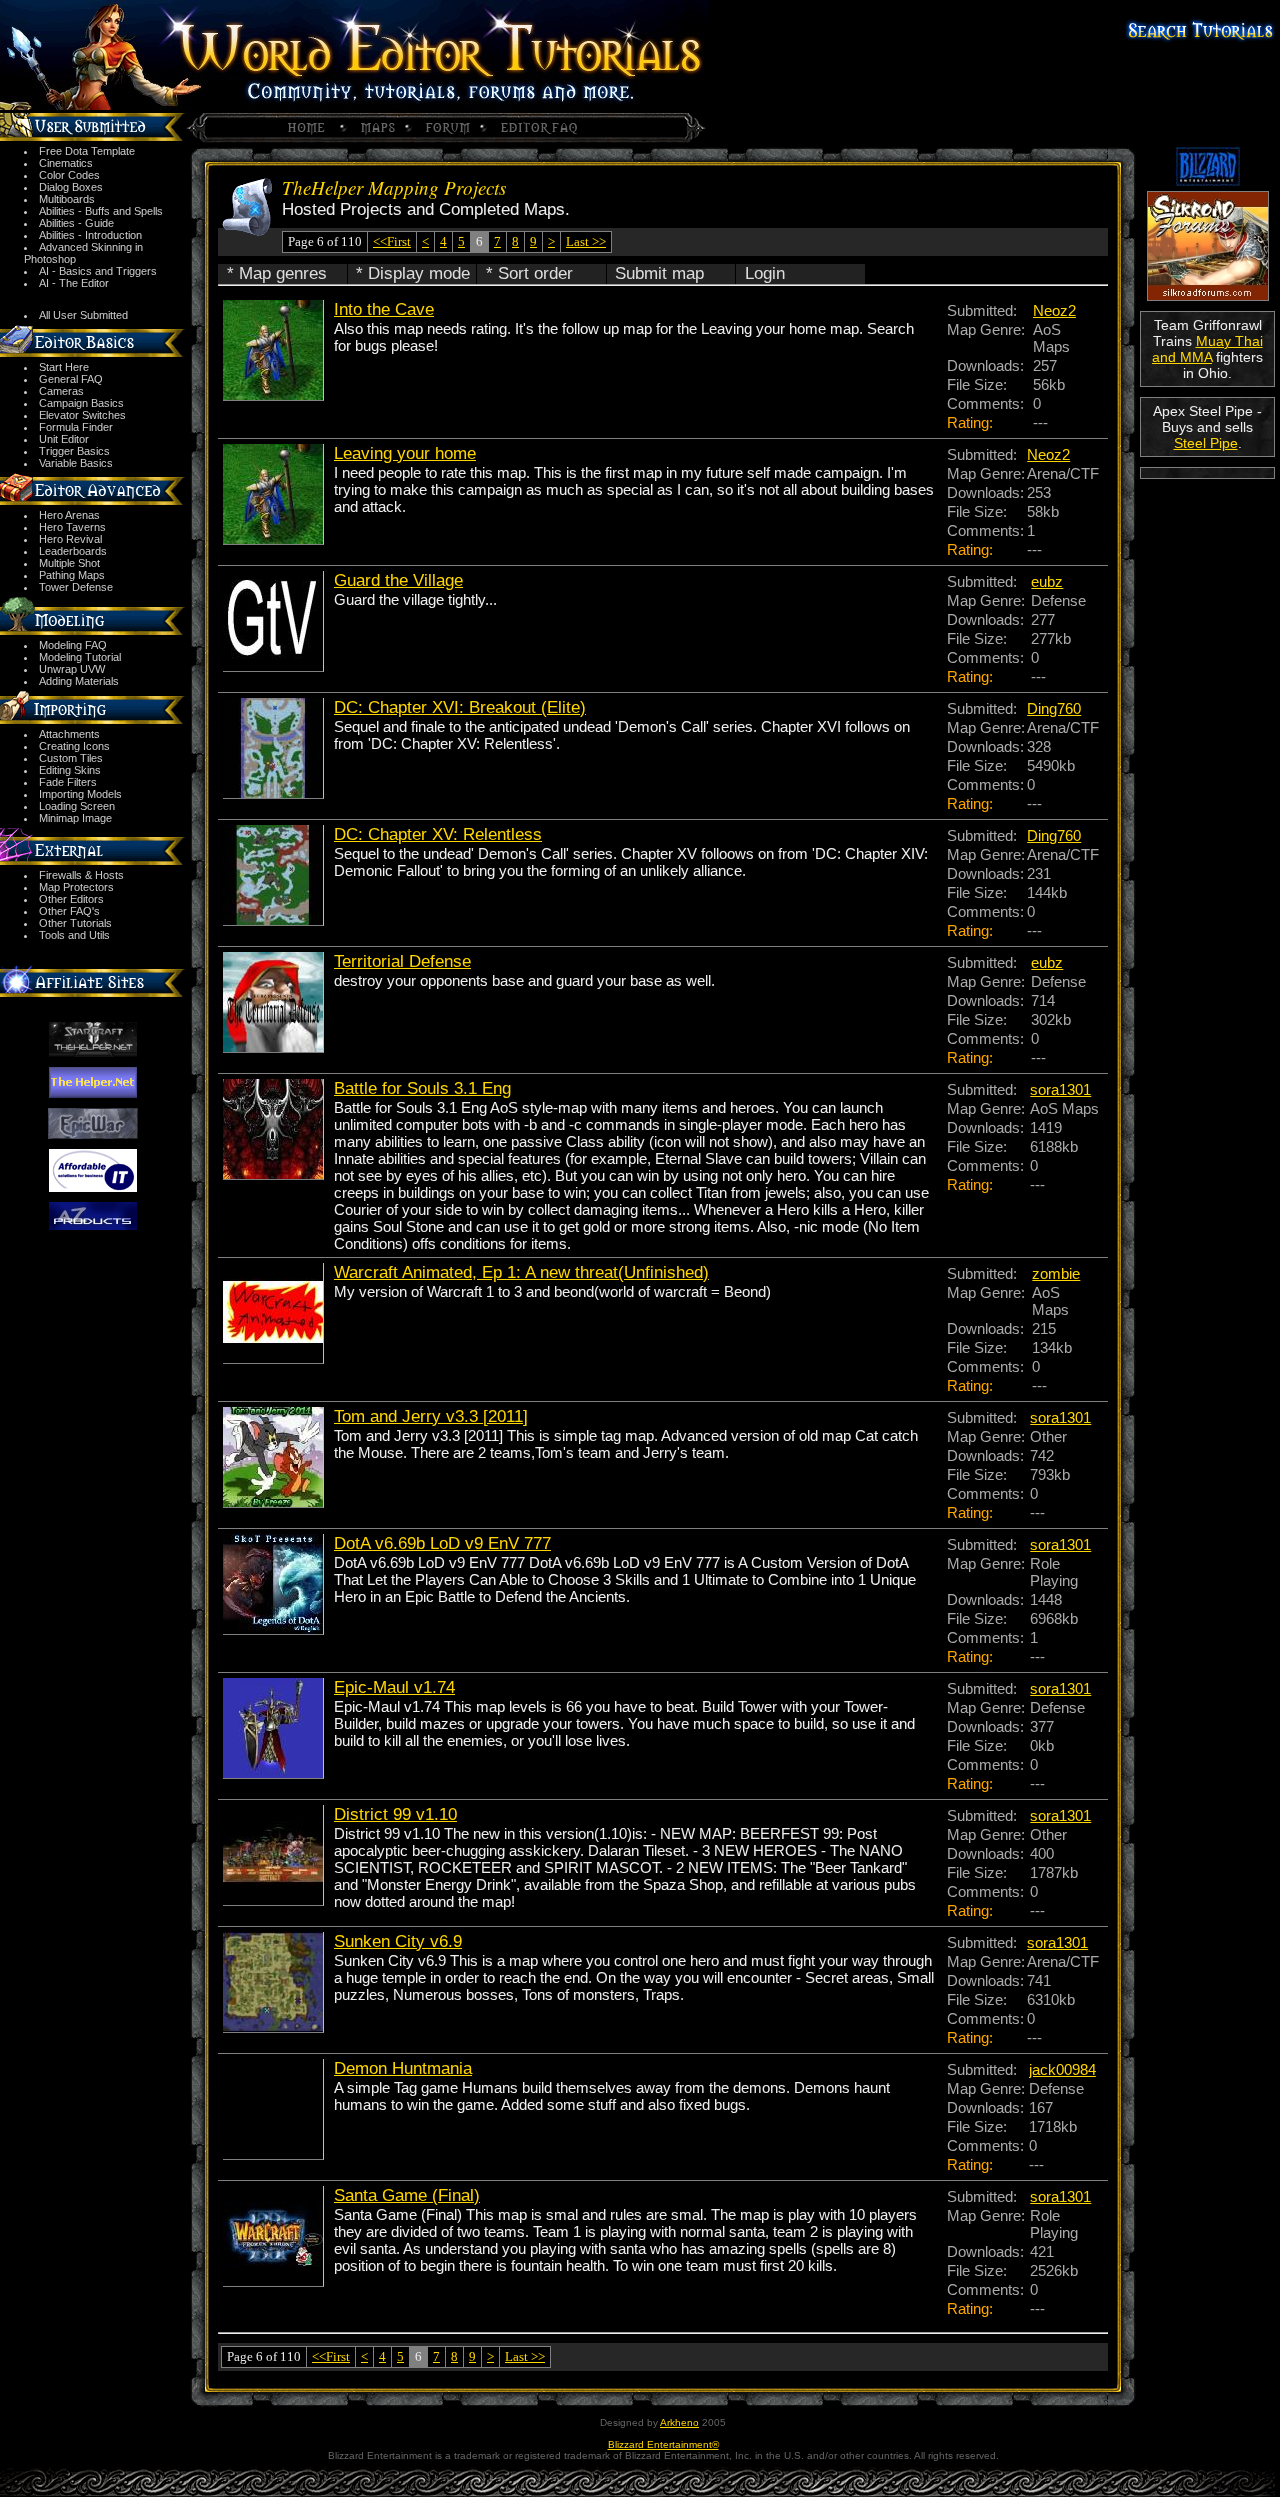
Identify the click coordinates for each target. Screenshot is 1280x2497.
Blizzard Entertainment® (663, 2444)
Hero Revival (70, 539)
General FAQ (71, 379)
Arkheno (679, 2422)
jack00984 (1062, 2069)
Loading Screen (77, 806)
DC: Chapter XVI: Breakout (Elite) (460, 707)
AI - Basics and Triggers (98, 271)
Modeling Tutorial (80, 657)
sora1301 (1060, 1089)
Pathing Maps (72, 575)
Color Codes (69, 175)
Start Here (64, 367)
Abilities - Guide (76, 223)
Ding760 (1054, 708)
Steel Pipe (1206, 443)
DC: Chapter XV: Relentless (438, 834)
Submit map (659, 273)
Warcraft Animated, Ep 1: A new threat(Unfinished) (521, 1272)
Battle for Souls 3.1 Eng (422, 1088)
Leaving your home (405, 453)
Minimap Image (75, 818)
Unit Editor (64, 439)
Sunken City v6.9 (398, 1941)
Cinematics (66, 163)
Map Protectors (76, 887)
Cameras (61, 391)
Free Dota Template (87, 151)
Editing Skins (70, 770)
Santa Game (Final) (407, 2195)
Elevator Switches (82, 415)
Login (765, 273)
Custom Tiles (71, 758)
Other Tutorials (75, 923)
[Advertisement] (1207, 551)
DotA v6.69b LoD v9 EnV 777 (442, 1543)
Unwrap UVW (72, 669)
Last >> (586, 241)
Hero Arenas (69, 515)
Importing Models (80, 794)
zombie (1056, 1273)
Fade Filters (68, 782)
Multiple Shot (69, 563)
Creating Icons (74, 746)
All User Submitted (83, 315)
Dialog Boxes (71, 187)
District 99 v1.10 (395, 1814)
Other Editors (71, 899)
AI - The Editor (74, 283)
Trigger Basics (74, 451)
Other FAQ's (69, 911)
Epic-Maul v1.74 (394, 1687)
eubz (1047, 581)
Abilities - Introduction (90, 235)
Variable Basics (76, 463)
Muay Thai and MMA (1207, 349)
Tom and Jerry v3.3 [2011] (431, 1416)
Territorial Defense (402, 961)
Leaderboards (73, 551)
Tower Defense (76, 587)
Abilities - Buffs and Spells (101, 211)
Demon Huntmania (403, 2068)
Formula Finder (76, 427)
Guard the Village (398, 580)
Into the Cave (384, 309)
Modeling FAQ (73, 645)
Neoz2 (1054, 310)
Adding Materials (79, 681)
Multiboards (67, 199)
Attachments (69, 734)
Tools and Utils (74, 935)
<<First (392, 241)
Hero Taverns (72, 527)
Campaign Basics (81, 403)
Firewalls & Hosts (81, 875)
